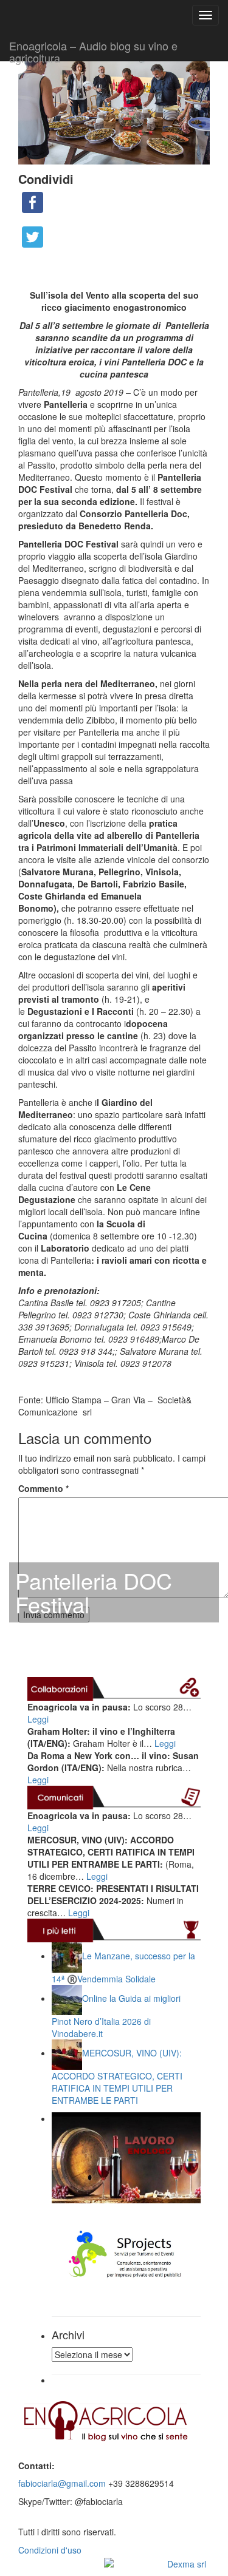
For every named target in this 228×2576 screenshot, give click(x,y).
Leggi (38, 1719)
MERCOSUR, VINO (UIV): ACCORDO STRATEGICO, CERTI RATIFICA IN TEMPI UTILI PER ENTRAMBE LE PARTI (117, 2076)
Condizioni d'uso (50, 2550)
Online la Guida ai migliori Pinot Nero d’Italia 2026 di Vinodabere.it (116, 2015)
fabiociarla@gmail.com (62, 2483)
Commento (43, 1488)
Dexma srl (187, 2564)
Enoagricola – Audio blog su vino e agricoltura (93, 49)
